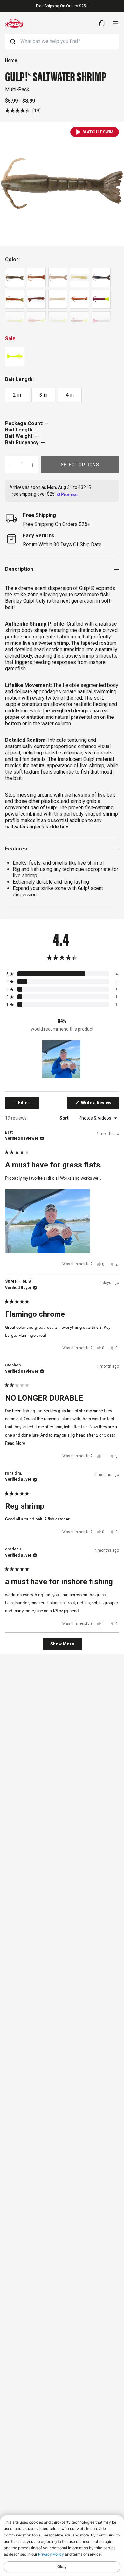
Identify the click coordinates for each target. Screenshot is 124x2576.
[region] (62, 1059)
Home (11, 60)
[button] (23, 110)
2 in (17, 395)
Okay (62, 2567)
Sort (65, 1118)
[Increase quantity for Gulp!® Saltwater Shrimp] (32, 465)
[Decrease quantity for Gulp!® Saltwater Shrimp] (11, 465)
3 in (43, 395)
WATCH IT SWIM (98, 132)
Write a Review (100, 1104)
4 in (70, 395)
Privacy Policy (51, 2554)
